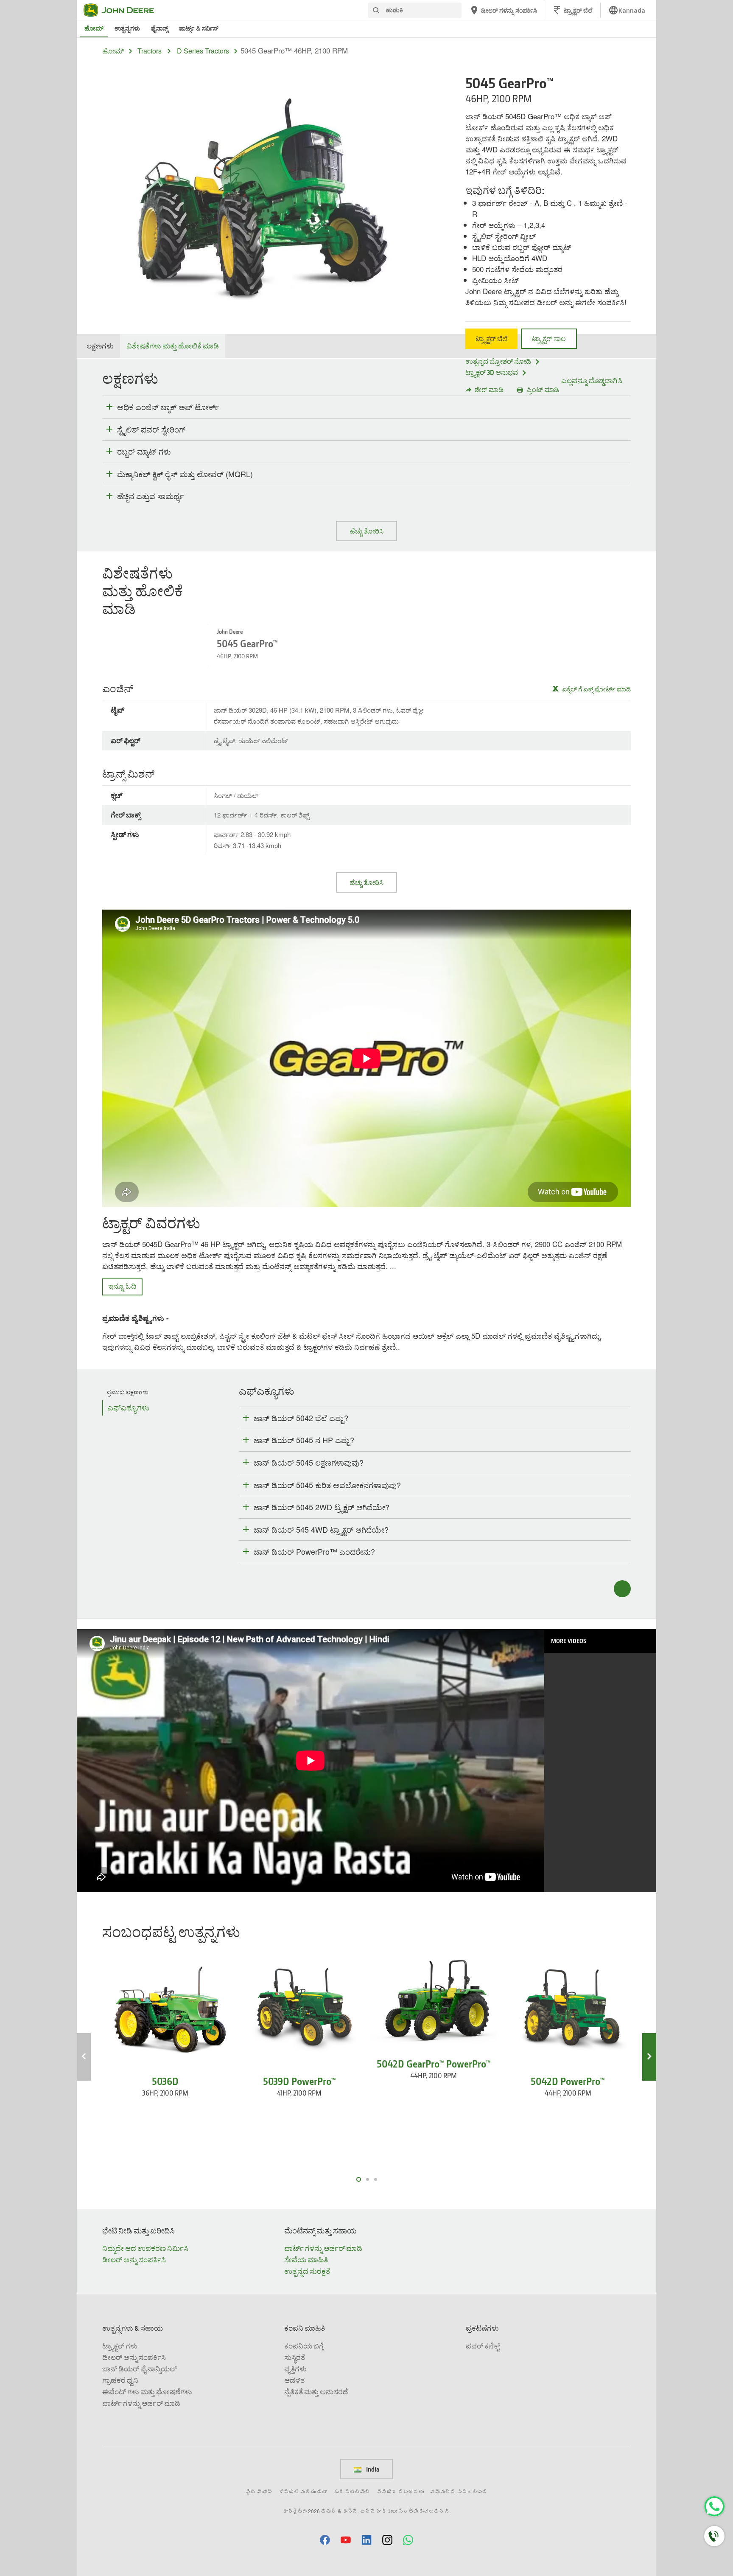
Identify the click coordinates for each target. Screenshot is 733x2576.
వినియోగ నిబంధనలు (400, 2491)
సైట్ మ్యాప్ (259, 2491)
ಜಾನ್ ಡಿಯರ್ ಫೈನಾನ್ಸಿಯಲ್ (140, 2369)
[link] (627, 10)
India (372, 2469)
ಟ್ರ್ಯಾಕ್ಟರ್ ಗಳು (120, 2346)
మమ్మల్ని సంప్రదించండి (459, 2491)
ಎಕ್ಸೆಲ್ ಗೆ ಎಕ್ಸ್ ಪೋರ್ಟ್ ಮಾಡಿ (596, 689)
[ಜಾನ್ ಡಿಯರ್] (124, 10)
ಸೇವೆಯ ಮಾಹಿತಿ (306, 2260)
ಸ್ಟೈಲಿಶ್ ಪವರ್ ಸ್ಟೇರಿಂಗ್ (151, 430)
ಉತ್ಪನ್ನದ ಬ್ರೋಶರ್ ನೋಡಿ (498, 361)
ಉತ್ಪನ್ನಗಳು (127, 28)
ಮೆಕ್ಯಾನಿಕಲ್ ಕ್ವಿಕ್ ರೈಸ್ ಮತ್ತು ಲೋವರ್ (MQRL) (185, 474)
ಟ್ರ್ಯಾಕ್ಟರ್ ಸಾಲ (549, 339)
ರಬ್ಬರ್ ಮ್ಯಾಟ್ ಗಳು (144, 452)
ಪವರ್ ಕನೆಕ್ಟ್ (483, 2346)
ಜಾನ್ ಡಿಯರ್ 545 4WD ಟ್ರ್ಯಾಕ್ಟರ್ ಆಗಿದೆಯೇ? (321, 1529)
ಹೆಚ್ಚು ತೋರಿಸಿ (366, 531)
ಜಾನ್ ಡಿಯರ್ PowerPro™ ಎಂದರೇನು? (314, 1551)
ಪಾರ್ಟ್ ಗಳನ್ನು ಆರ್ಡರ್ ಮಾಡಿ (323, 2248)
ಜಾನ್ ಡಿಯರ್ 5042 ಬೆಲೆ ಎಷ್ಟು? (301, 1418)
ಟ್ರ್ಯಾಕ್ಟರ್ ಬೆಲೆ (491, 339)
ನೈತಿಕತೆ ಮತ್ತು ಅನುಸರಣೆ (316, 2392)
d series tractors (203, 51)
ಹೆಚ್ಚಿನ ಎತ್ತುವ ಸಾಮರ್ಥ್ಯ (150, 496)
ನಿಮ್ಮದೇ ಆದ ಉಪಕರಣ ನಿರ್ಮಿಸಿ (145, 2248)
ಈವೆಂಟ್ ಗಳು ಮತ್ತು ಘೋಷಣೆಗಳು (147, 2392)
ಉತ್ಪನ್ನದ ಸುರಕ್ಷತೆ (307, 2271)
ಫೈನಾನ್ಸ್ (159, 28)
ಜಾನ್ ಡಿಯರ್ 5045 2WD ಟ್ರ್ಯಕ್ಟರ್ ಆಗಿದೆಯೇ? (322, 1507)
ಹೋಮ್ (94, 28)
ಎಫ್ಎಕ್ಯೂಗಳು (128, 1408)
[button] (325, 2540)
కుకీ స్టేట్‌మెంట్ (352, 2491)
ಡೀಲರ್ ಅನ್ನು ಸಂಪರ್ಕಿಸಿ (134, 2260)
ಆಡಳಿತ (294, 2380)
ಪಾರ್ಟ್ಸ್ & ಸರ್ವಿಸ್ (199, 28)
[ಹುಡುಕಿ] (376, 10)
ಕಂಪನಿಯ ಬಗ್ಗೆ (304, 2346)
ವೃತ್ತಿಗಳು (295, 2369)
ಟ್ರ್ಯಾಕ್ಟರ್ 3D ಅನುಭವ (492, 372)
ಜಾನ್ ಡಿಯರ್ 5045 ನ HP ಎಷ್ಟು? (304, 1440)
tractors (150, 51)
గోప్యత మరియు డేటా (303, 2491)
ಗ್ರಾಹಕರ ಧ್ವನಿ (120, 2380)
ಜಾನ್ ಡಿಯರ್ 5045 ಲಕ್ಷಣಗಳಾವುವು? (309, 1462)
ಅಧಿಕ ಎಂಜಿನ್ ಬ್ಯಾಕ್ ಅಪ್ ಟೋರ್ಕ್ (168, 407)
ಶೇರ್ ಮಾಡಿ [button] (489, 390)
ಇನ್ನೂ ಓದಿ (122, 1285)
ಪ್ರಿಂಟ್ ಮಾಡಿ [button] (543, 390)
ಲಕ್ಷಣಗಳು (100, 346)
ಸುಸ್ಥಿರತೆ (295, 2357)
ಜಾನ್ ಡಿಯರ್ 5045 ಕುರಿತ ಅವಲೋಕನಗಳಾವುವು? (327, 1485)
